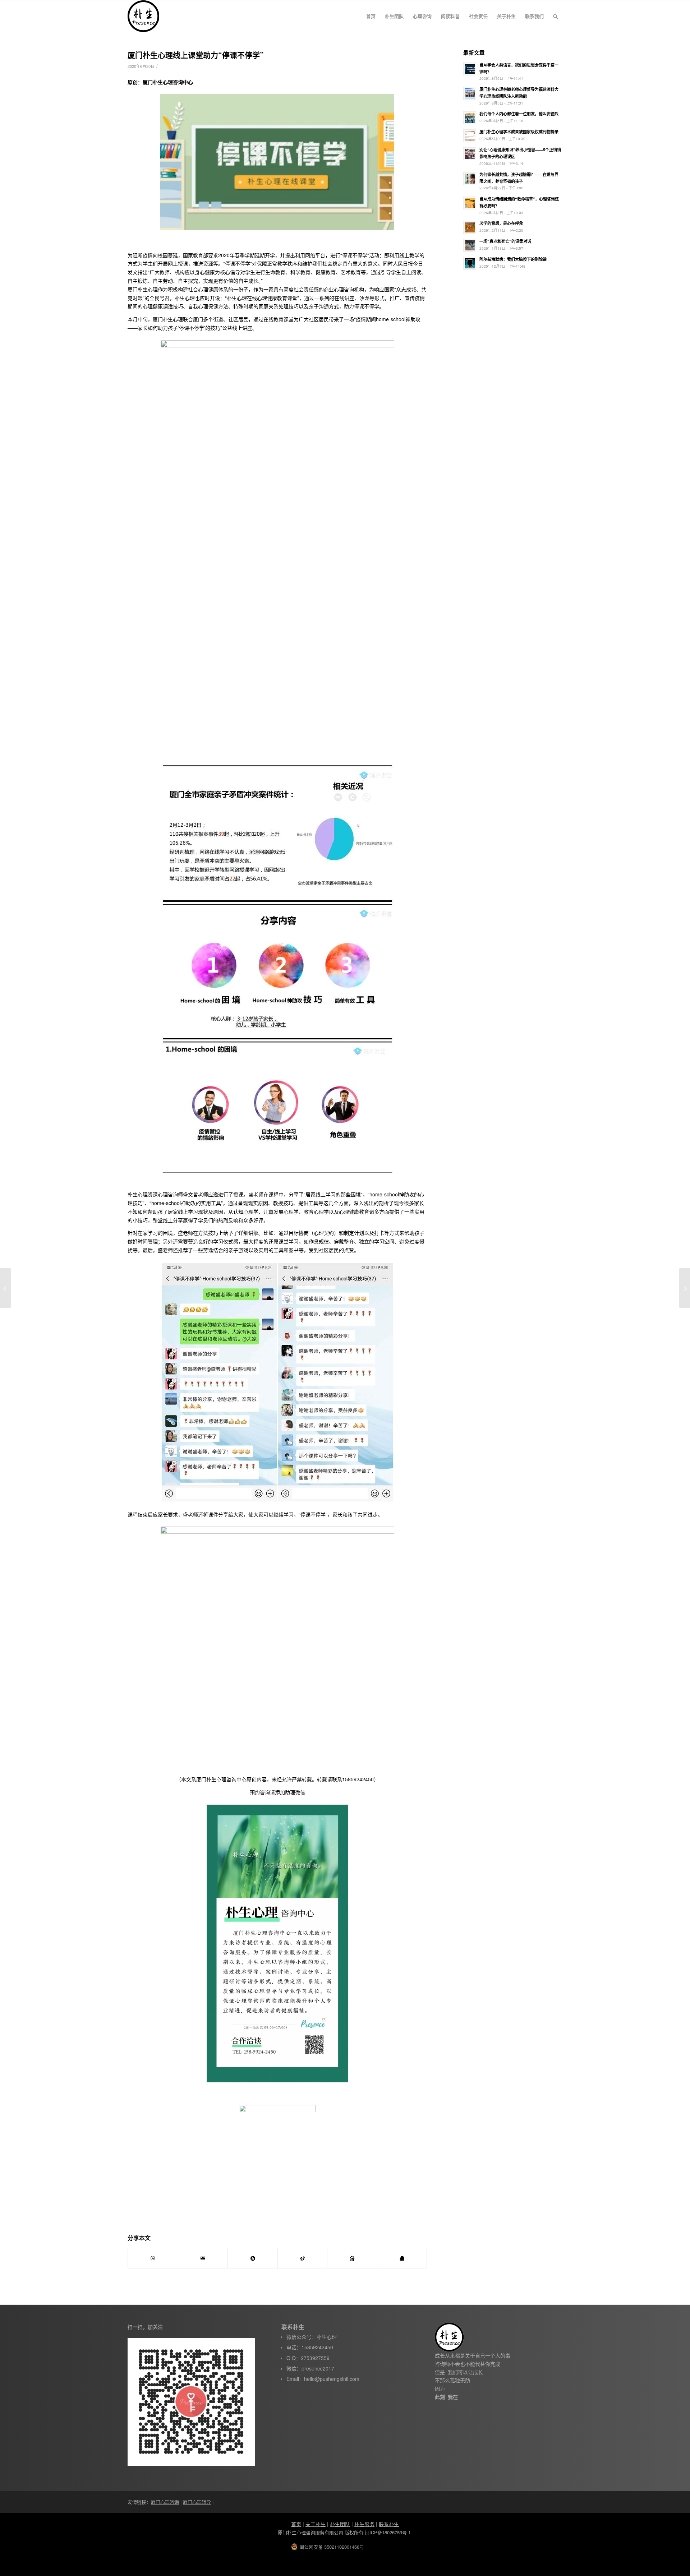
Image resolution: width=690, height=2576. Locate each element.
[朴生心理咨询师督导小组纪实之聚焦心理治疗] (6, 1288)
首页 (296, 2524)
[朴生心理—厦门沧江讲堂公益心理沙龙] (684, 1288)
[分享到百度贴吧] (352, 2258)
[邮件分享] (203, 2258)
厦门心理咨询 (165, 2502)
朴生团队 (340, 2524)
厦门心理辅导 (197, 2502)
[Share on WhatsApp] (153, 2258)
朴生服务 (364, 2524)
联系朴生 (389, 2524)
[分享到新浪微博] (303, 2258)
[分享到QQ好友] (402, 2258)
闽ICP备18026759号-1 (388, 2532)
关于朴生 (316, 2524)
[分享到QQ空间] (253, 2258)
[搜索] (555, 16)
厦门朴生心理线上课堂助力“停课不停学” (196, 55)
